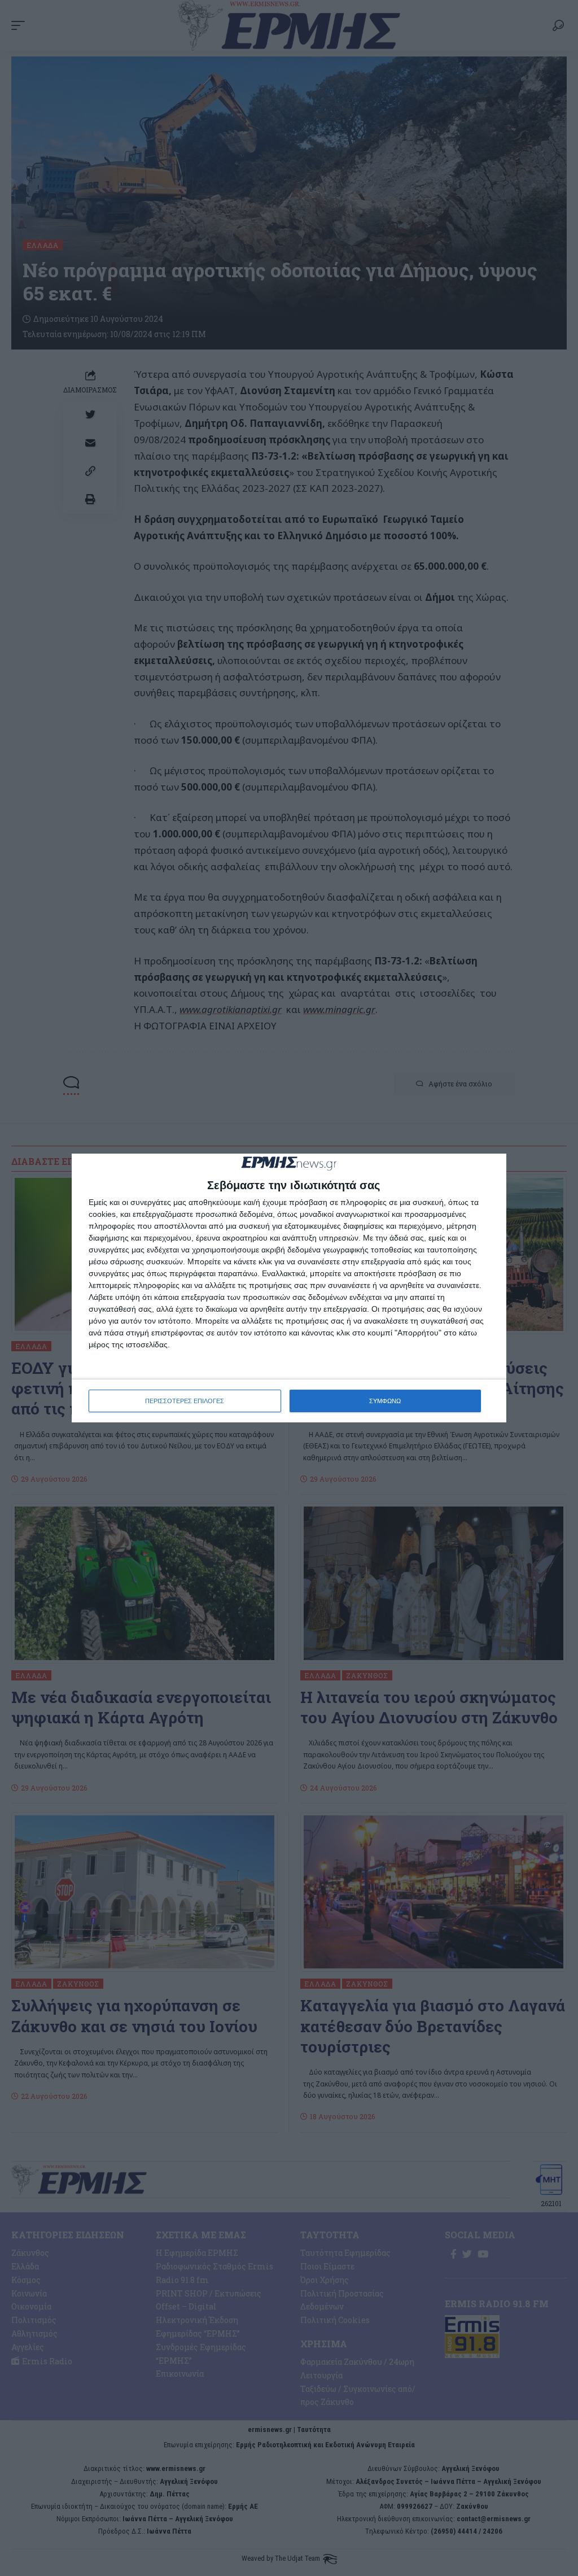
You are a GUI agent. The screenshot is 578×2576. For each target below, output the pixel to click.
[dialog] (289, 1288)
